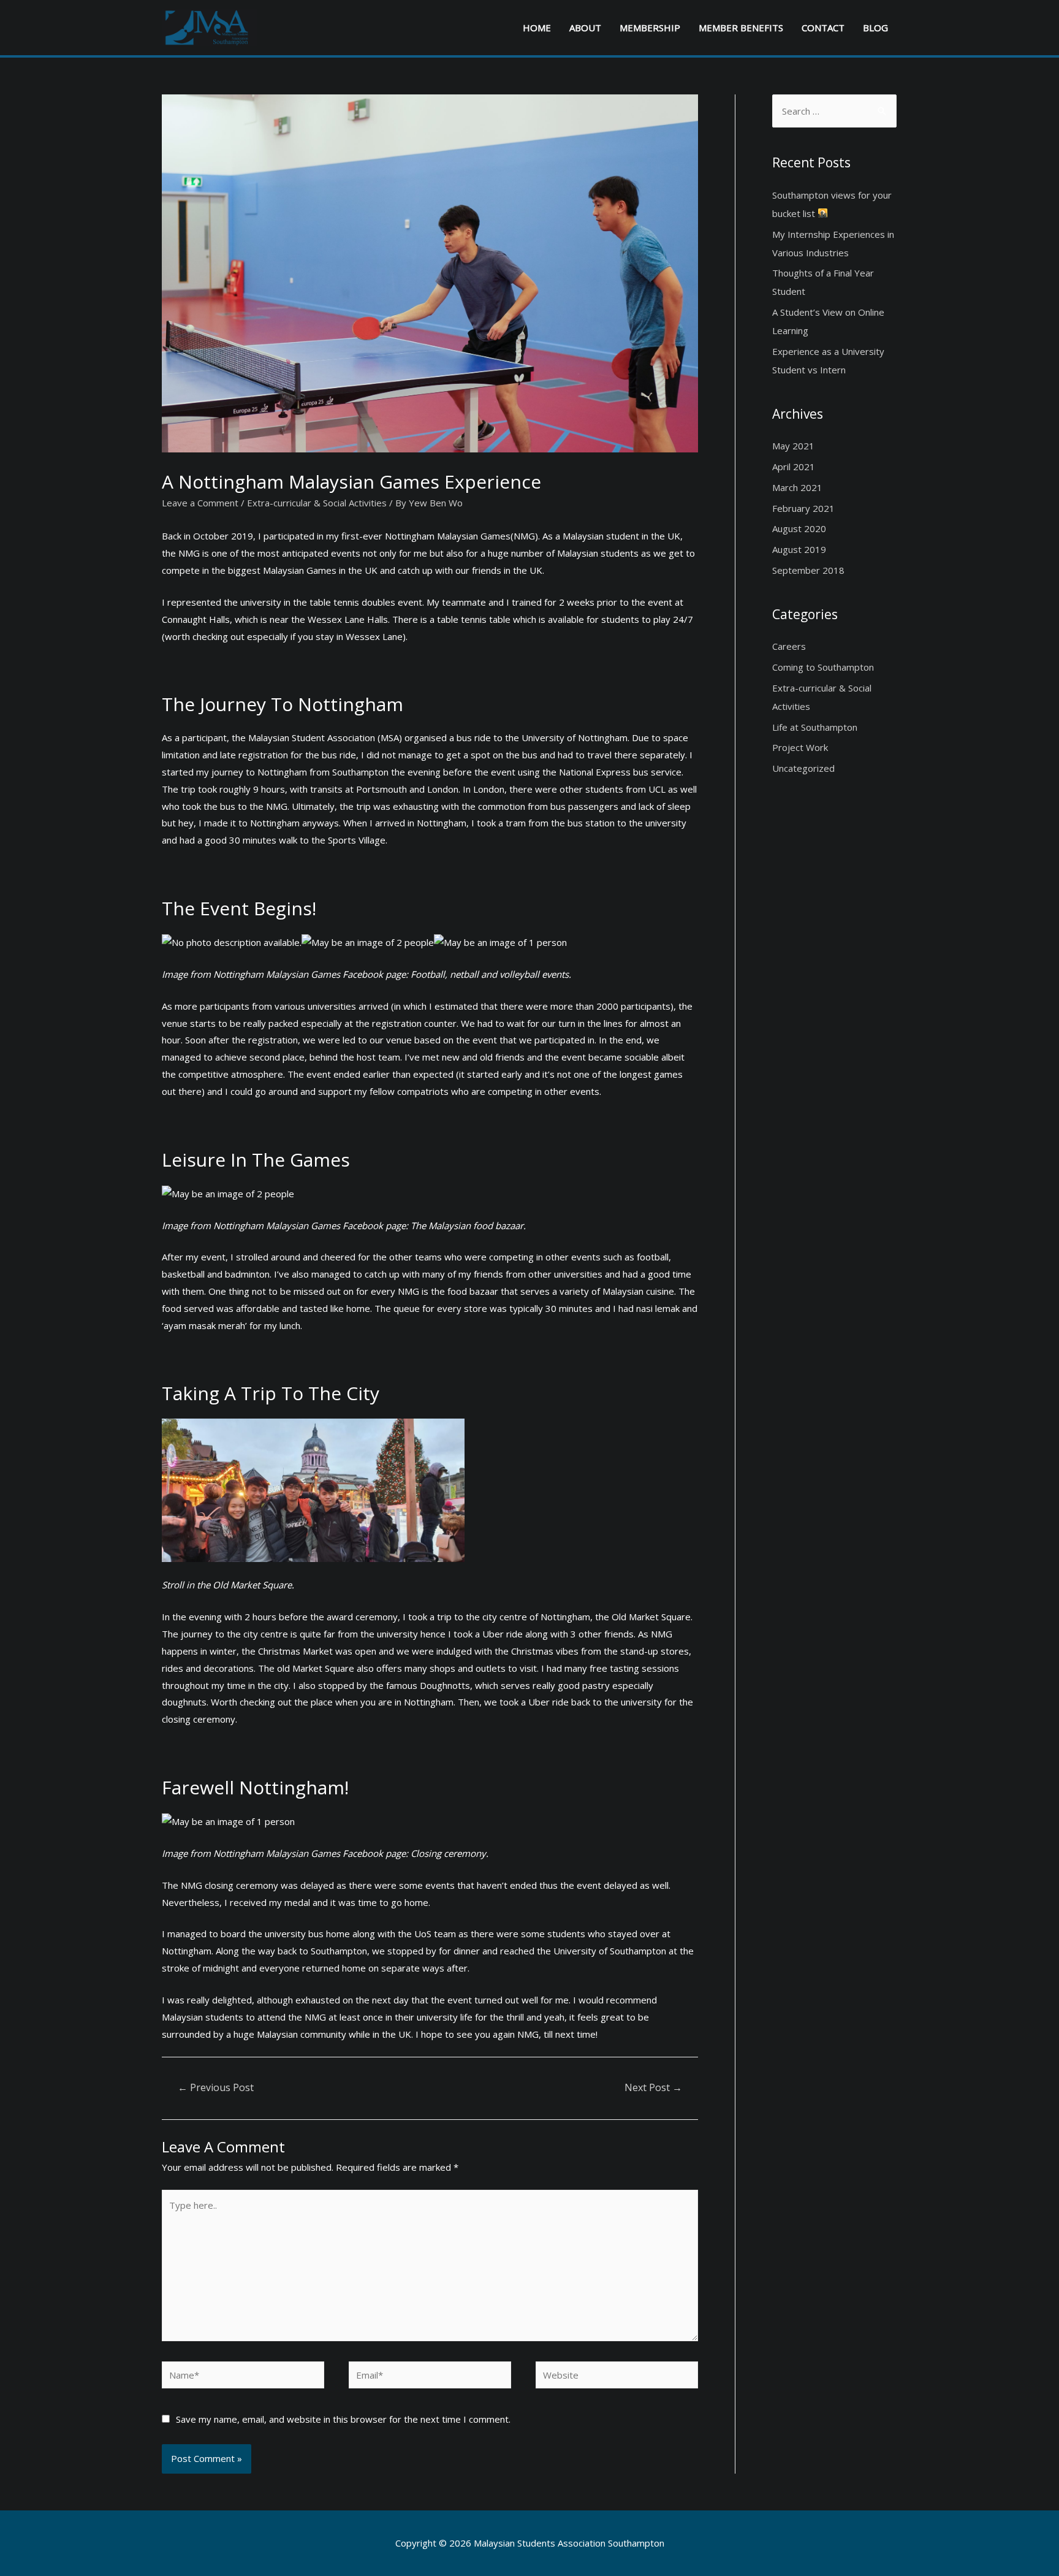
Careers (789, 646)
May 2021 (793, 446)
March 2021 (797, 487)
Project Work (800, 747)
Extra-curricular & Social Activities (317, 503)
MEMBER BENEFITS (741, 28)
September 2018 (808, 570)
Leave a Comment (200, 503)
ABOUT (585, 28)
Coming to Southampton (823, 667)
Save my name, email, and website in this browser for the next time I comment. (343, 2419)
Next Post (653, 2087)
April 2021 (794, 467)
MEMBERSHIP (650, 28)
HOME (537, 28)
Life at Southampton (815, 727)
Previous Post (216, 2087)
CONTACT (823, 28)
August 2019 (799, 549)
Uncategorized (803, 768)
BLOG (875, 28)
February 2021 (803, 508)
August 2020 (799, 528)
